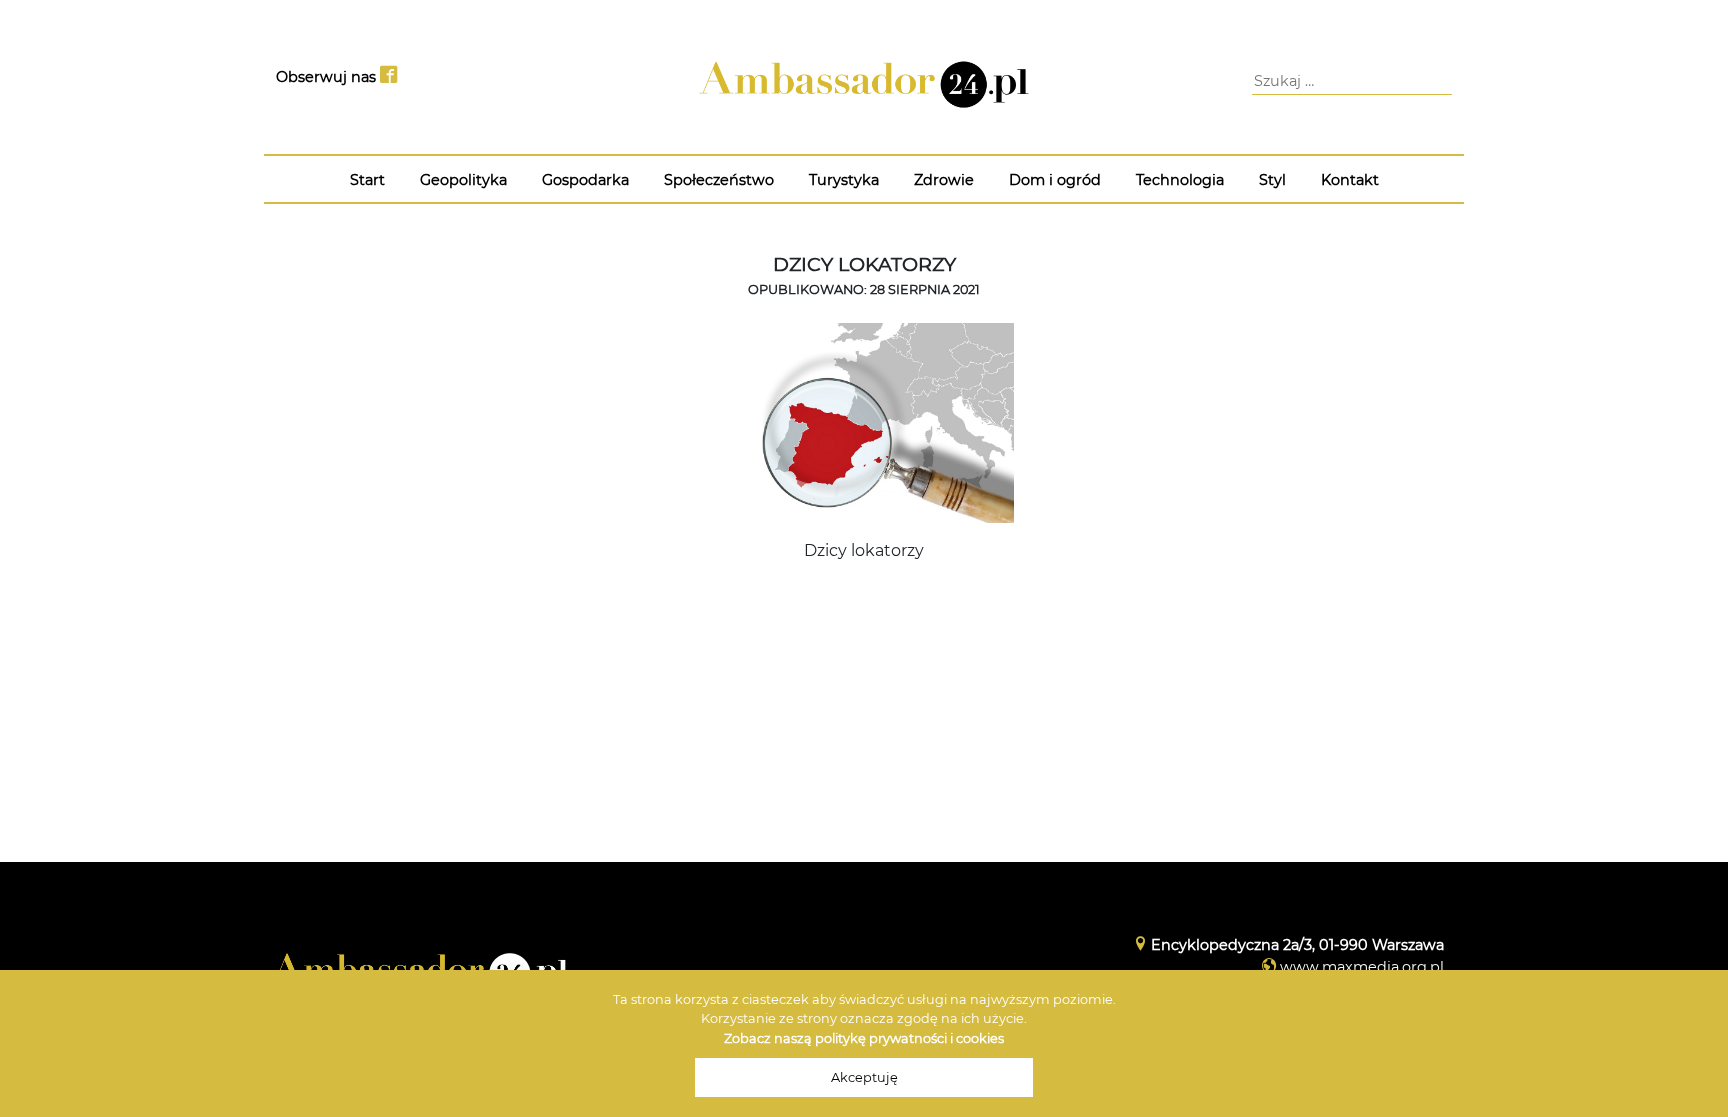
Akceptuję (864, 1077)
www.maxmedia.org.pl (1362, 967)
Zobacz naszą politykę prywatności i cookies (864, 1038)
